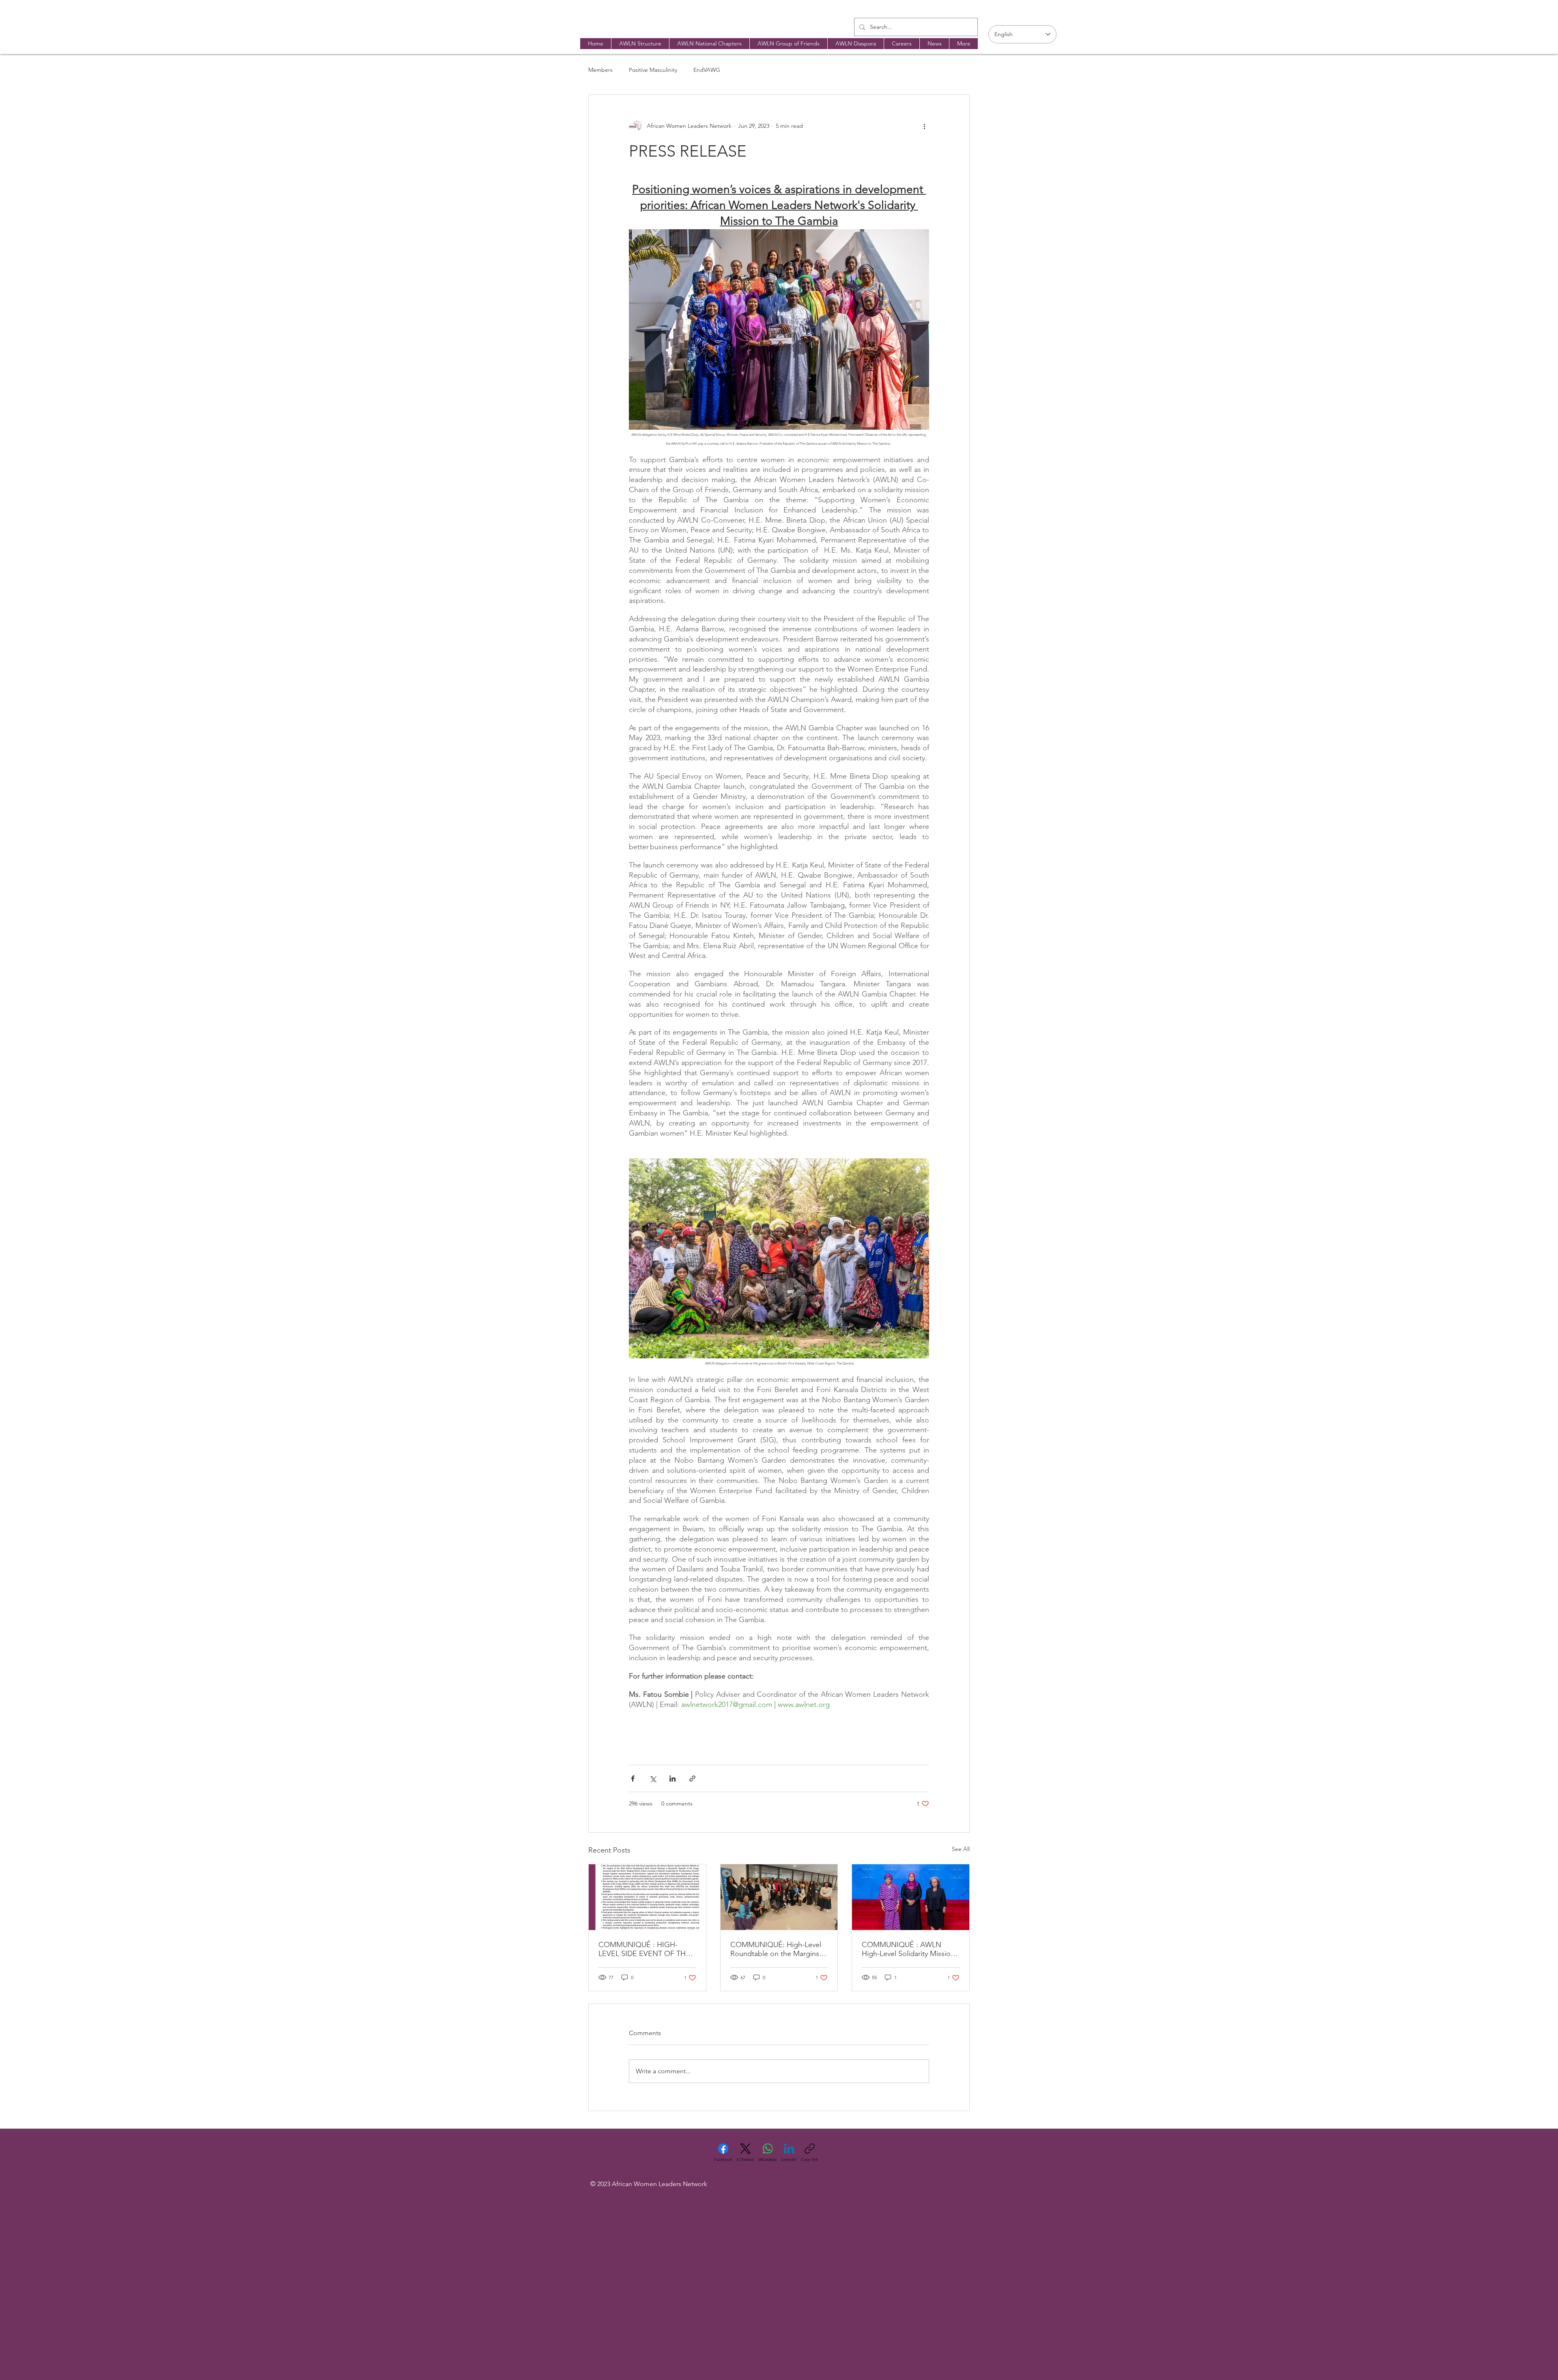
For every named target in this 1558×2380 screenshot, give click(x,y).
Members (600, 70)
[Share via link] (692, 1779)
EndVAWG (707, 70)
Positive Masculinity (653, 70)
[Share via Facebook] (633, 1779)
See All (961, 1849)
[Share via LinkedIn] (672, 1779)
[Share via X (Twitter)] (653, 1779)
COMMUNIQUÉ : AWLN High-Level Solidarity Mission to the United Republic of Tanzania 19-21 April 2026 (908, 1949)
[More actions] (924, 126)
